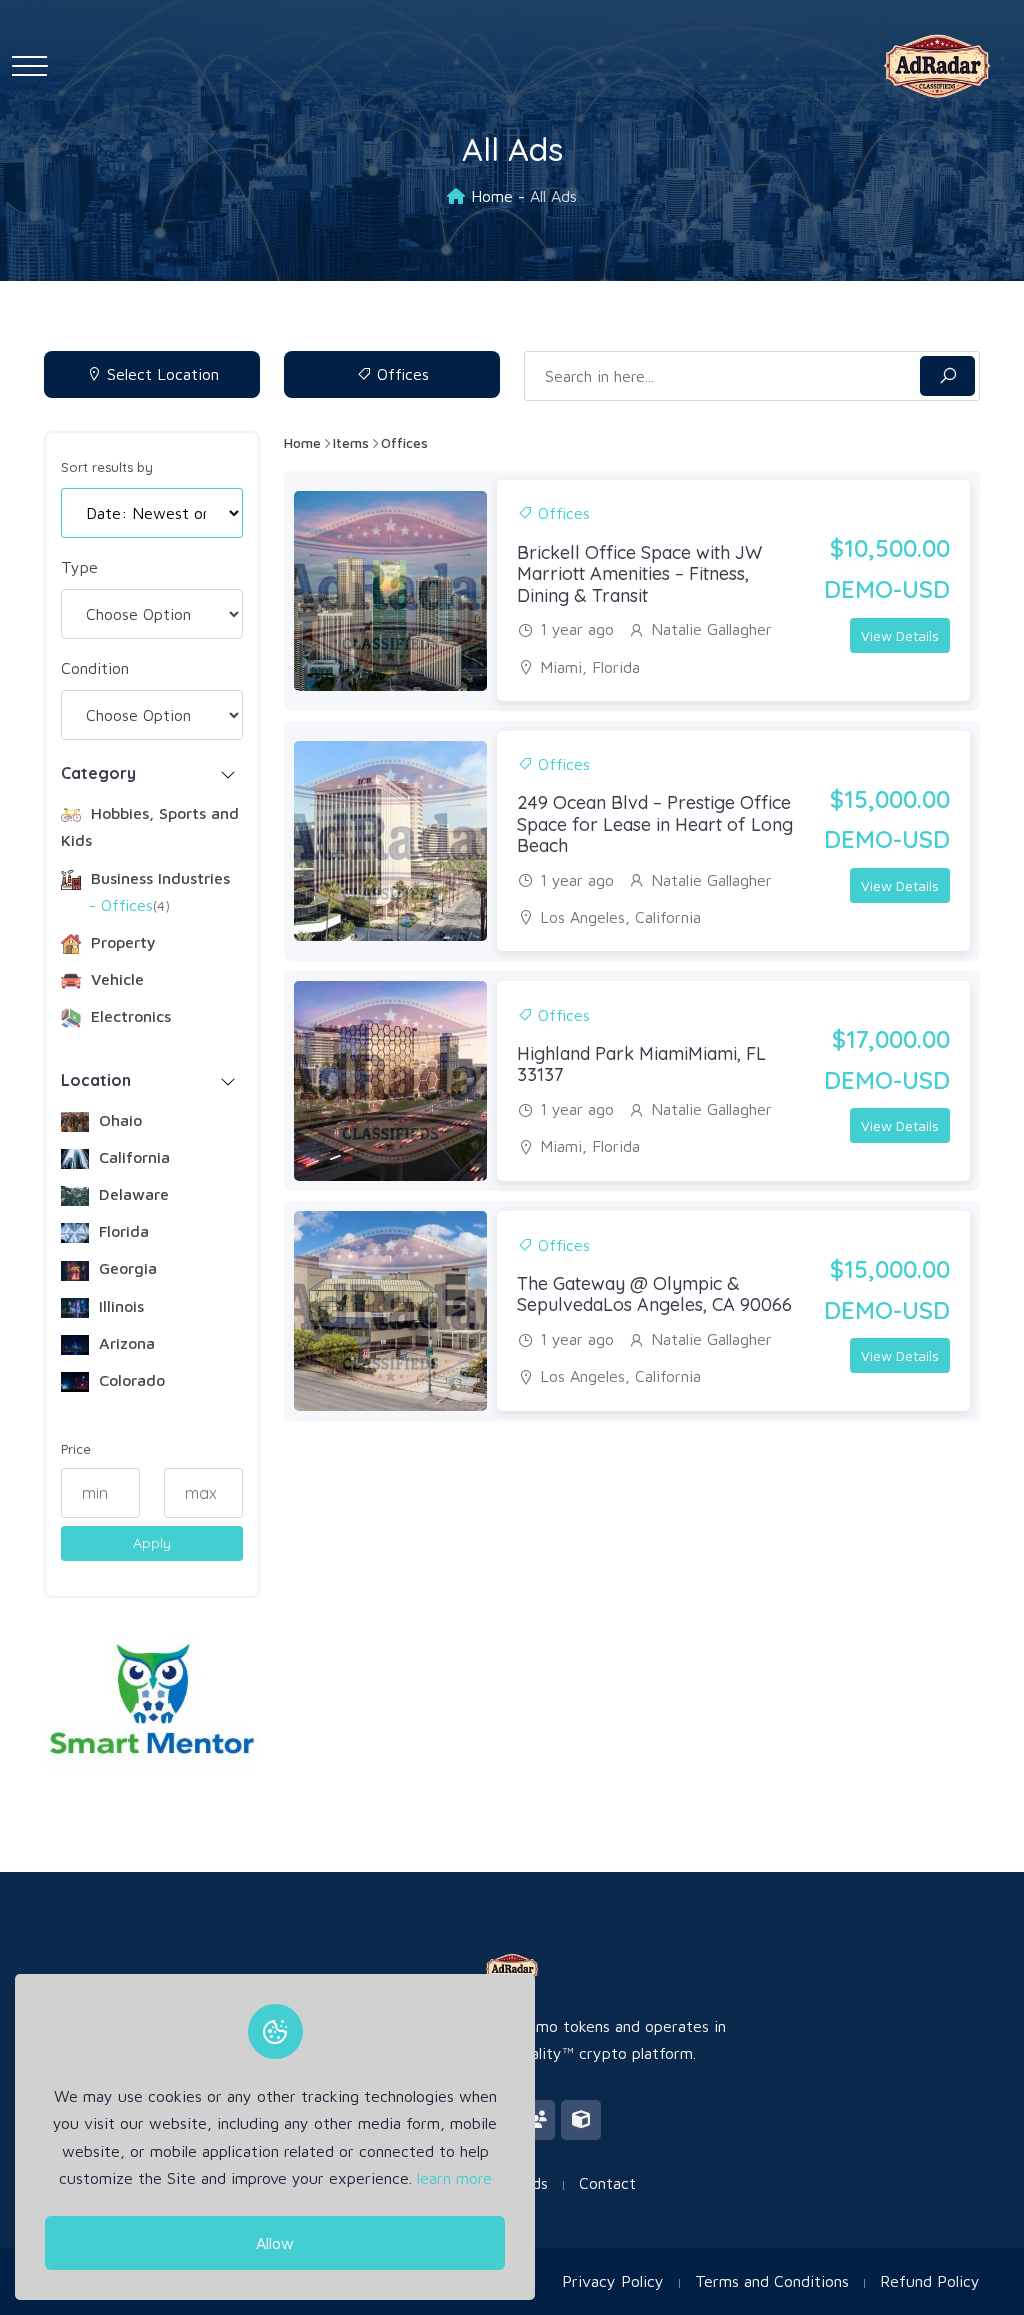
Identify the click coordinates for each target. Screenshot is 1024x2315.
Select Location (160, 374)
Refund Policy (930, 2281)
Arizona (124, 1343)
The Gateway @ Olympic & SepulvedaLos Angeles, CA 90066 (654, 1294)
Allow (275, 2243)
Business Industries (158, 878)
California (132, 1157)
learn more (454, 2178)
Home (492, 196)
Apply (152, 1543)
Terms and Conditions (772, 2281)
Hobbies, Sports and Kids (150, 826)
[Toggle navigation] (29, 66)
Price (76, 1449)
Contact (607, 2183)
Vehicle (115, 979)
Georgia (125, 1268)
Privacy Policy (613, 2281)
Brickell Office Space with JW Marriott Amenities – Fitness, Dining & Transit (639, 574)
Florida (121, 1231)
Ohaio (118, 1120)
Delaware (131, 1194)
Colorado (129, 1380)
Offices (400, 374)
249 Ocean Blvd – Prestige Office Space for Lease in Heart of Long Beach (655, 824)
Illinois (119, 1306)
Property (121, 942)
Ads (535, 2183)
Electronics (128, 1016)
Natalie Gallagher (711, 629)
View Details (900, 635)
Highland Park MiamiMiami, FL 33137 (641, 1064)
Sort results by (107, 467)
